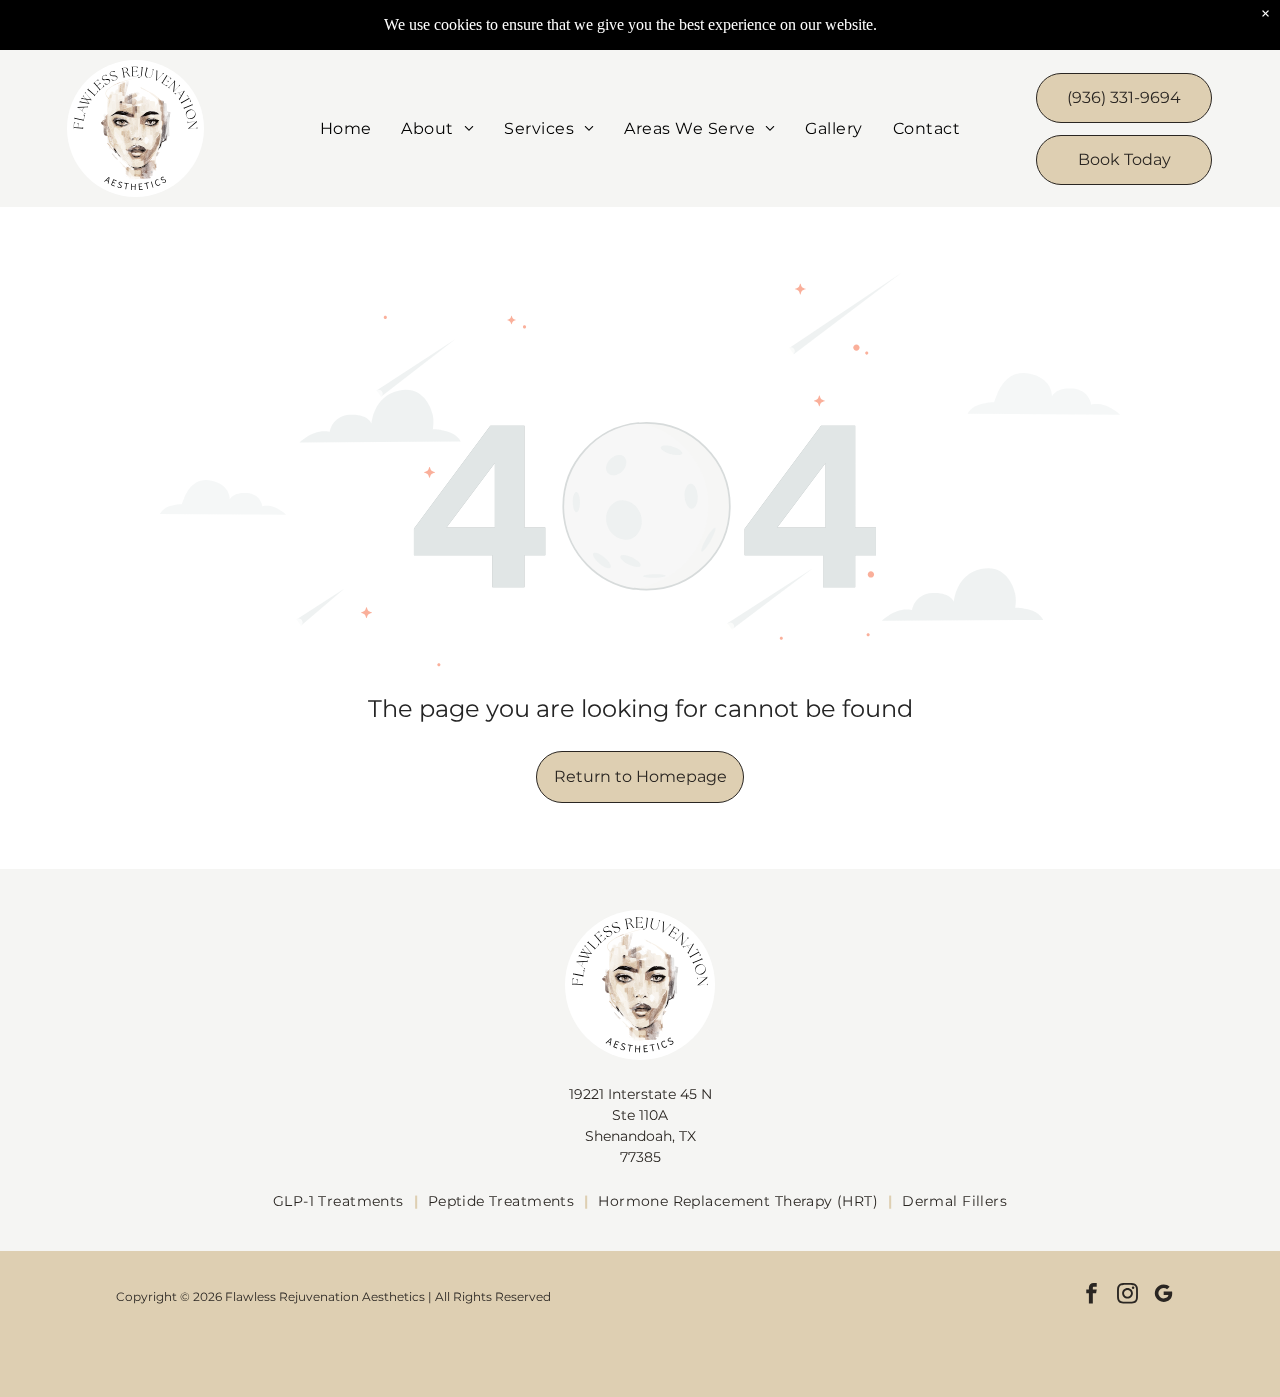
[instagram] (1127, 1296)
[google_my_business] (1163, 1296)
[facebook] (1091, 1296)
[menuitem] (346, 128)
